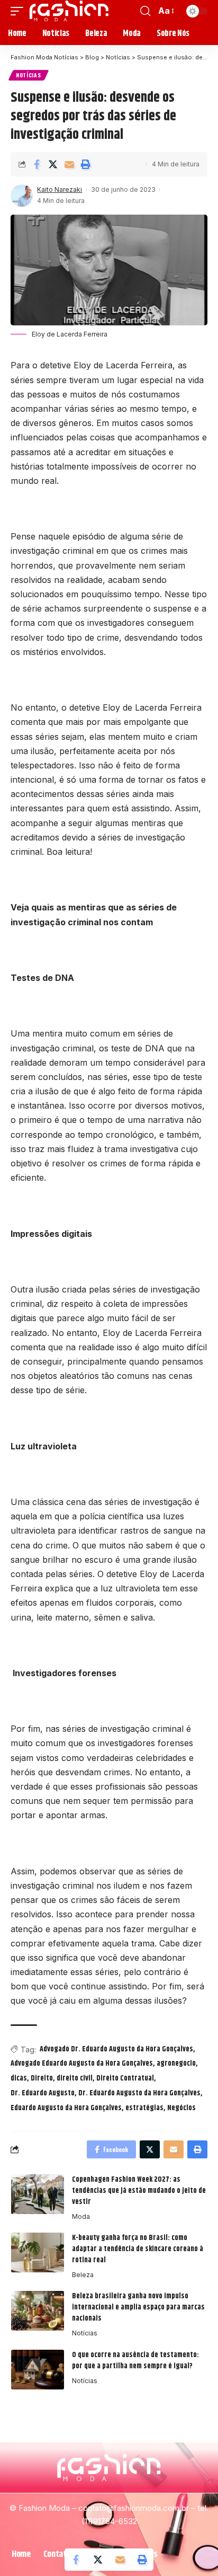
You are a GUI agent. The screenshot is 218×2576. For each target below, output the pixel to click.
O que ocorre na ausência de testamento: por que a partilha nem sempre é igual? (135, 2361)
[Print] (86, 164)
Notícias (29, 75)
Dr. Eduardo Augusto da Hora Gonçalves (139, 2093)
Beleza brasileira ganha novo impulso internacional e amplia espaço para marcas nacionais (138, 2307)
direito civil (75, 2078)
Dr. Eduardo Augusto (43, 2093)
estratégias (144, 2108)
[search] (145, 11)
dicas (19, 2078)
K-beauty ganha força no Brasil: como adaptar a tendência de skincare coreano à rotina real (138, 2249)
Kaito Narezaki (60, 189)
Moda (81, 2216)
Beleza (83, 2275)
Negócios (181, 2108)
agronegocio (176, 2064)
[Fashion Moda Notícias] (69, 11)
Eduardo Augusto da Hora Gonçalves (66, 2108)
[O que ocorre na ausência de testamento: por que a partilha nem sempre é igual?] (38, 2370)
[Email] (69, 164)
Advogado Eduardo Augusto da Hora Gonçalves (82, 2064)
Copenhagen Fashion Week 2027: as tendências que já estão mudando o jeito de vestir (139, 2191)
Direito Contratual (125, 2078)
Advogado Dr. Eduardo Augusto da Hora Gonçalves (116, 2049)
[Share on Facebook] (37, 164)
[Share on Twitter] (53, 164)
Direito (42, 2078)
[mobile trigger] (20, 11)
